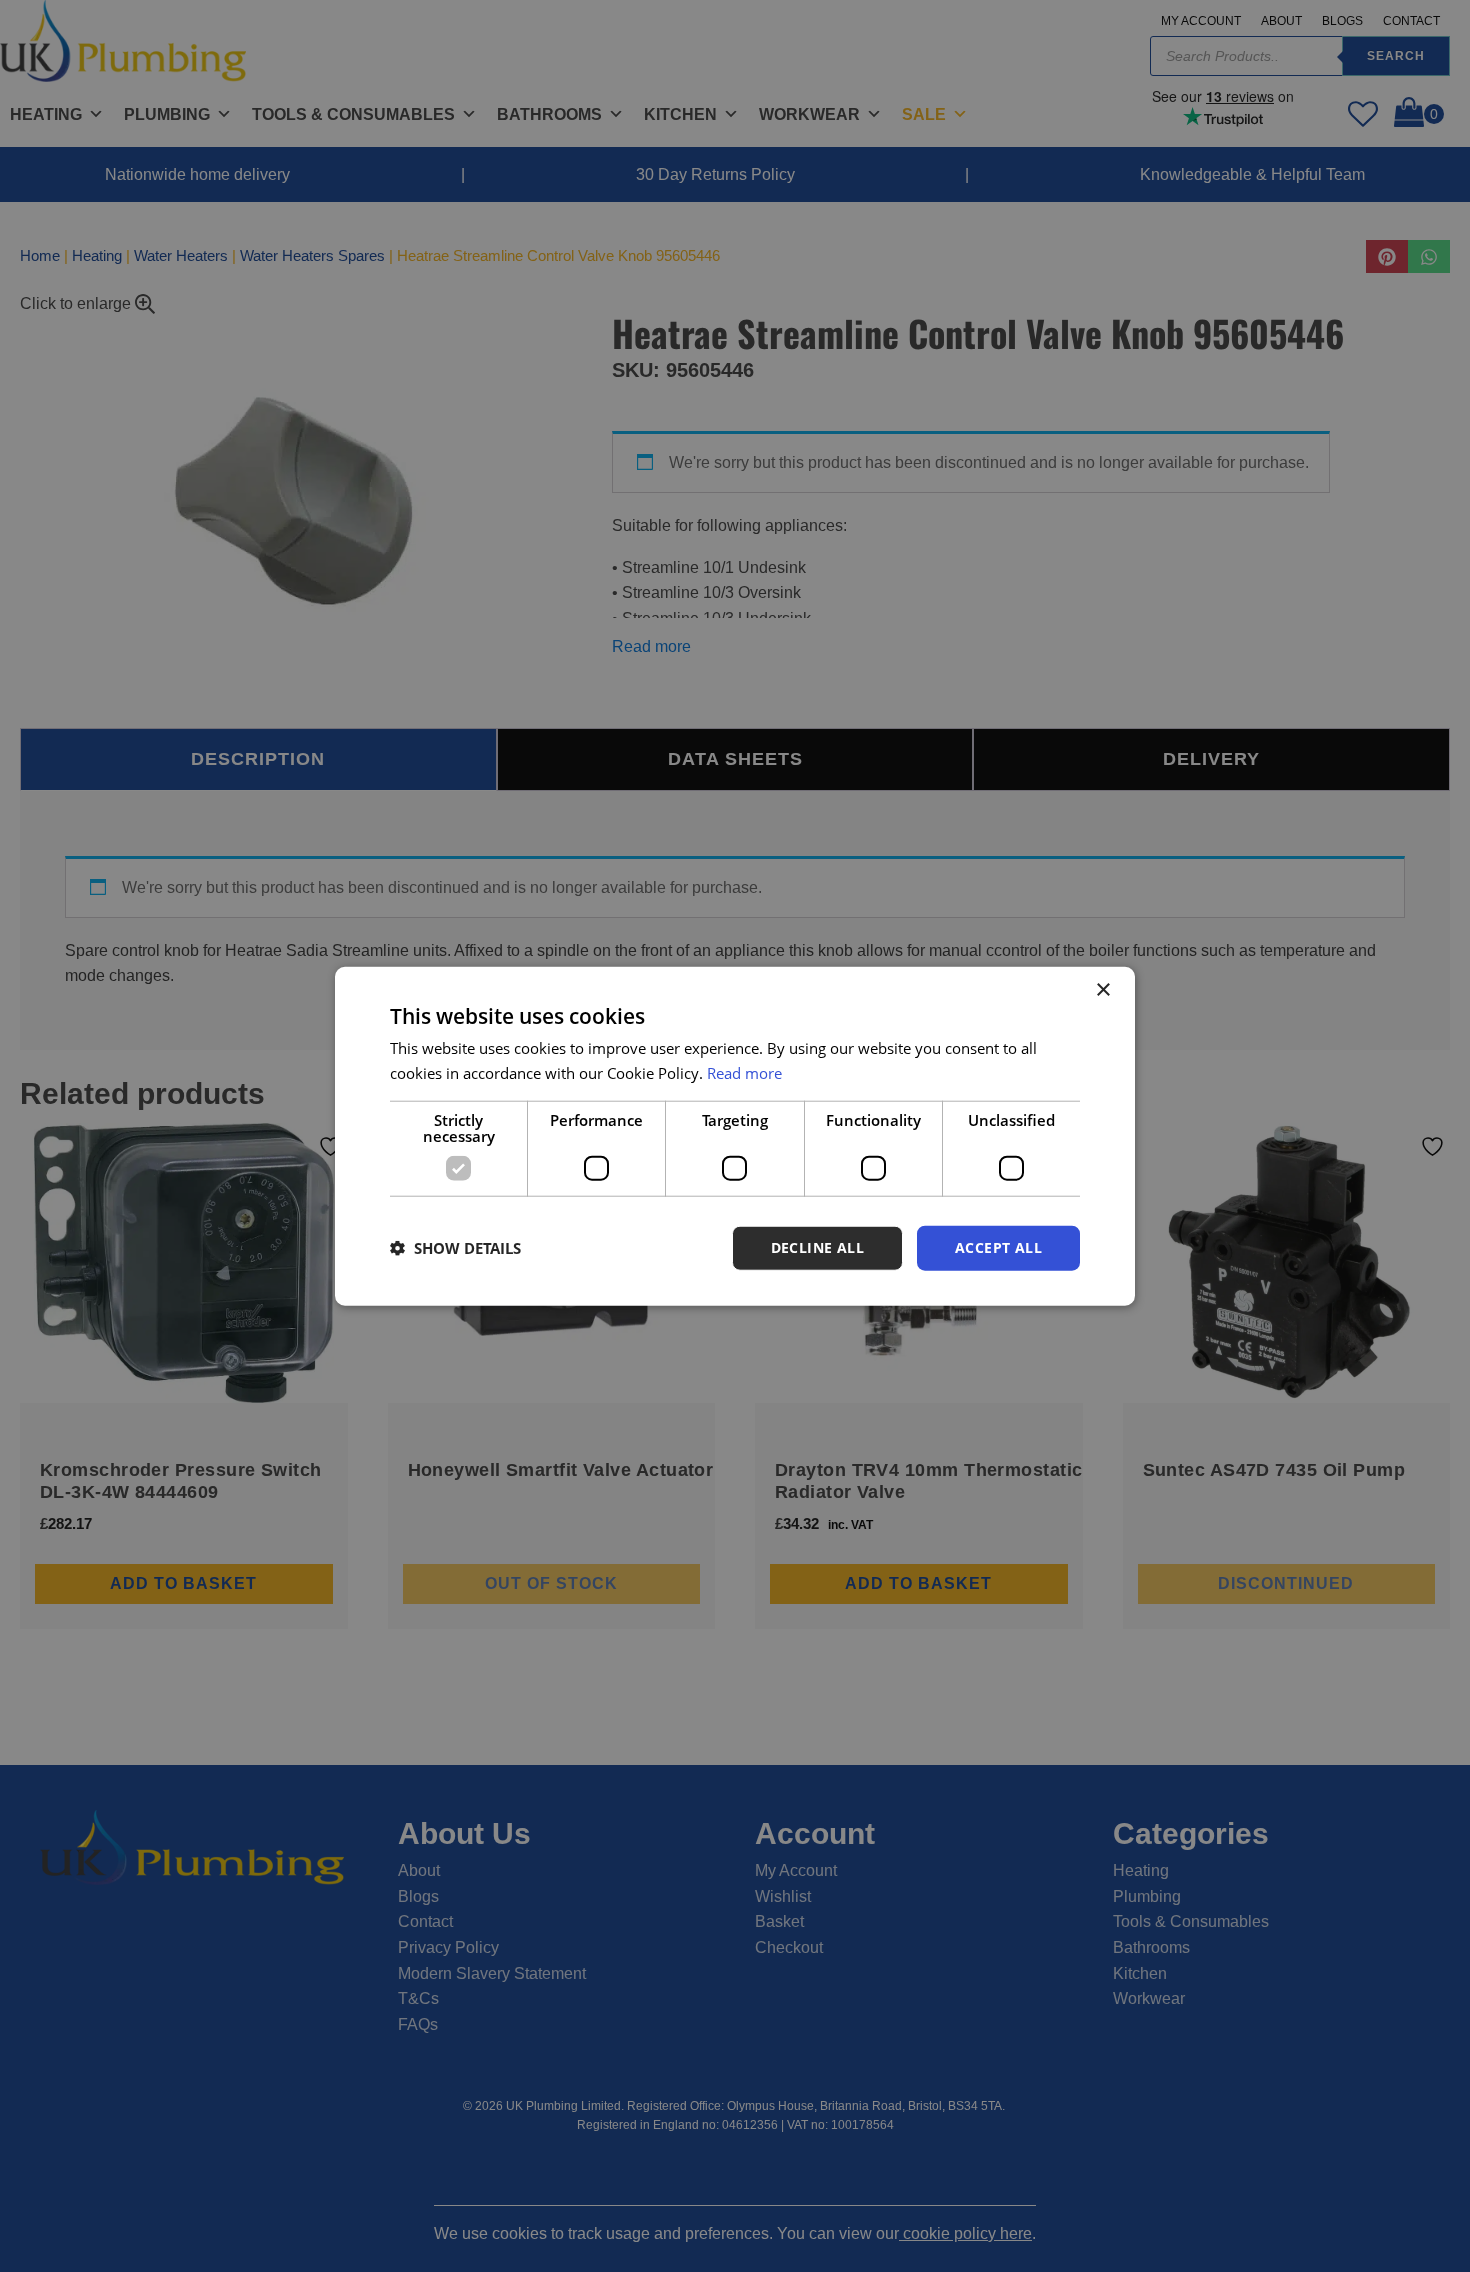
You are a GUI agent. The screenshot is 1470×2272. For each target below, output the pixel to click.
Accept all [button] (998, 1247)
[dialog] (735, 1136)
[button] (455, 1248)
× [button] (1102, 990)
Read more (744, 1073)
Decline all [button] (817, 1247)
